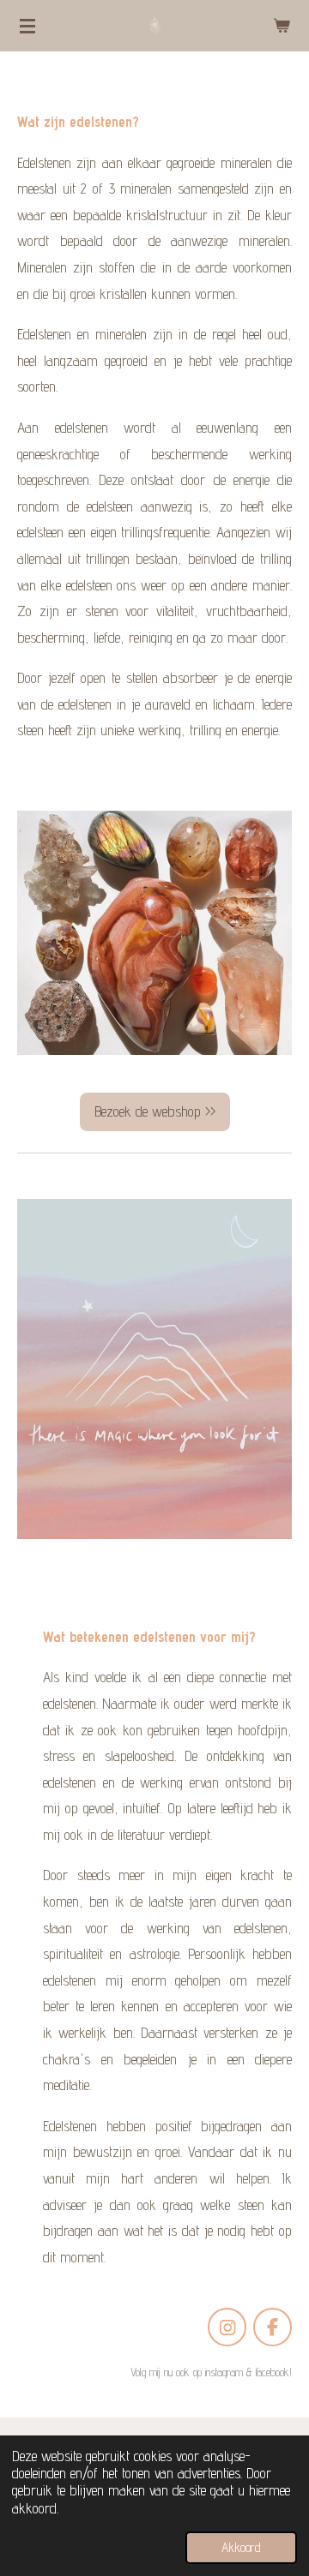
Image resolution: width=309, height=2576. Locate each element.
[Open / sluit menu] (27, 26)
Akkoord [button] (241, 2547)
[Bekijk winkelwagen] (282, 26)
